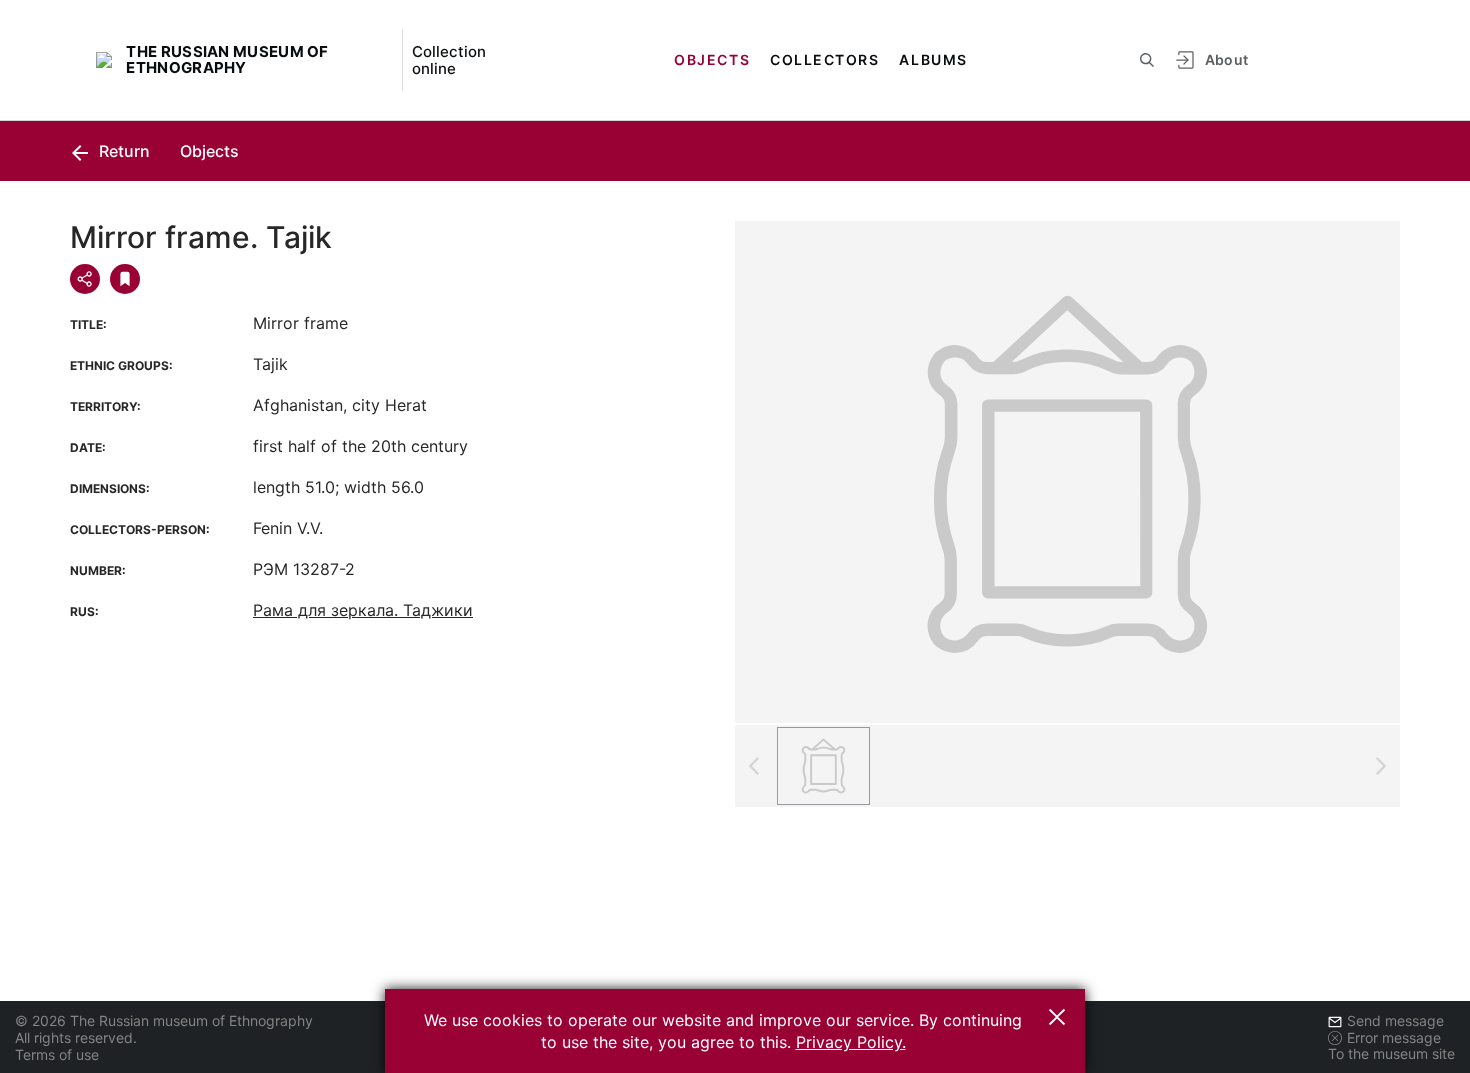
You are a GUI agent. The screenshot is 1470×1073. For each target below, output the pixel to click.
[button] (1057, 1017)
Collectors (824, 59)
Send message (1395, 1020)
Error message (1394, 1037)
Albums (933, 59)
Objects (712, 59)
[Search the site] (1147, 60)
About (1227, 59)
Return (122, 151)
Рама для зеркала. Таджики (363, 610)
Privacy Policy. (851, 1042)
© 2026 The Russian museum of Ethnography (164, 1020)
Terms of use (57, 1054)
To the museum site (1391, 1053)
